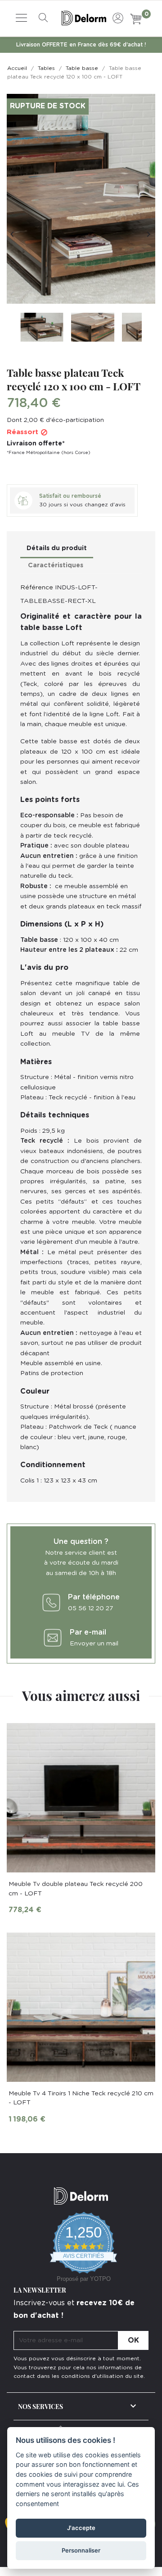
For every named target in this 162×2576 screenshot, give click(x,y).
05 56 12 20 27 (90, 1608)
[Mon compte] (118, 17)
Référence (37, 588)
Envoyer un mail (94, 1644)
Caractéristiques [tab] (56, 565)
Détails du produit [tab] (57, 548)
